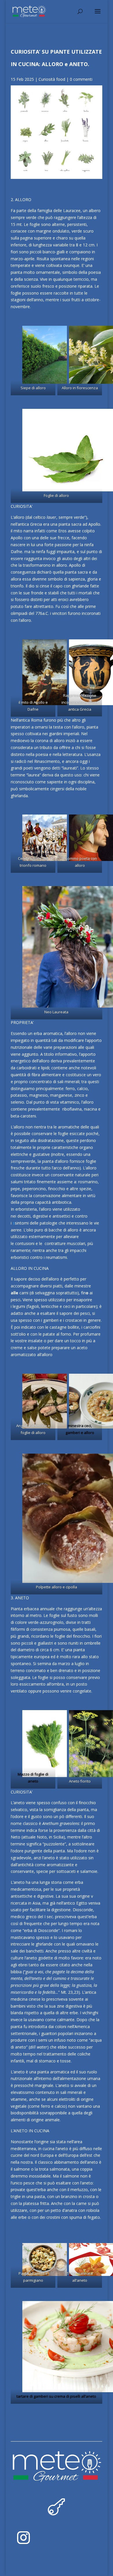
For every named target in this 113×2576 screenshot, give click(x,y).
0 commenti (81, 79)
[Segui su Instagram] (23, 2538)
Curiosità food (52, 79)
